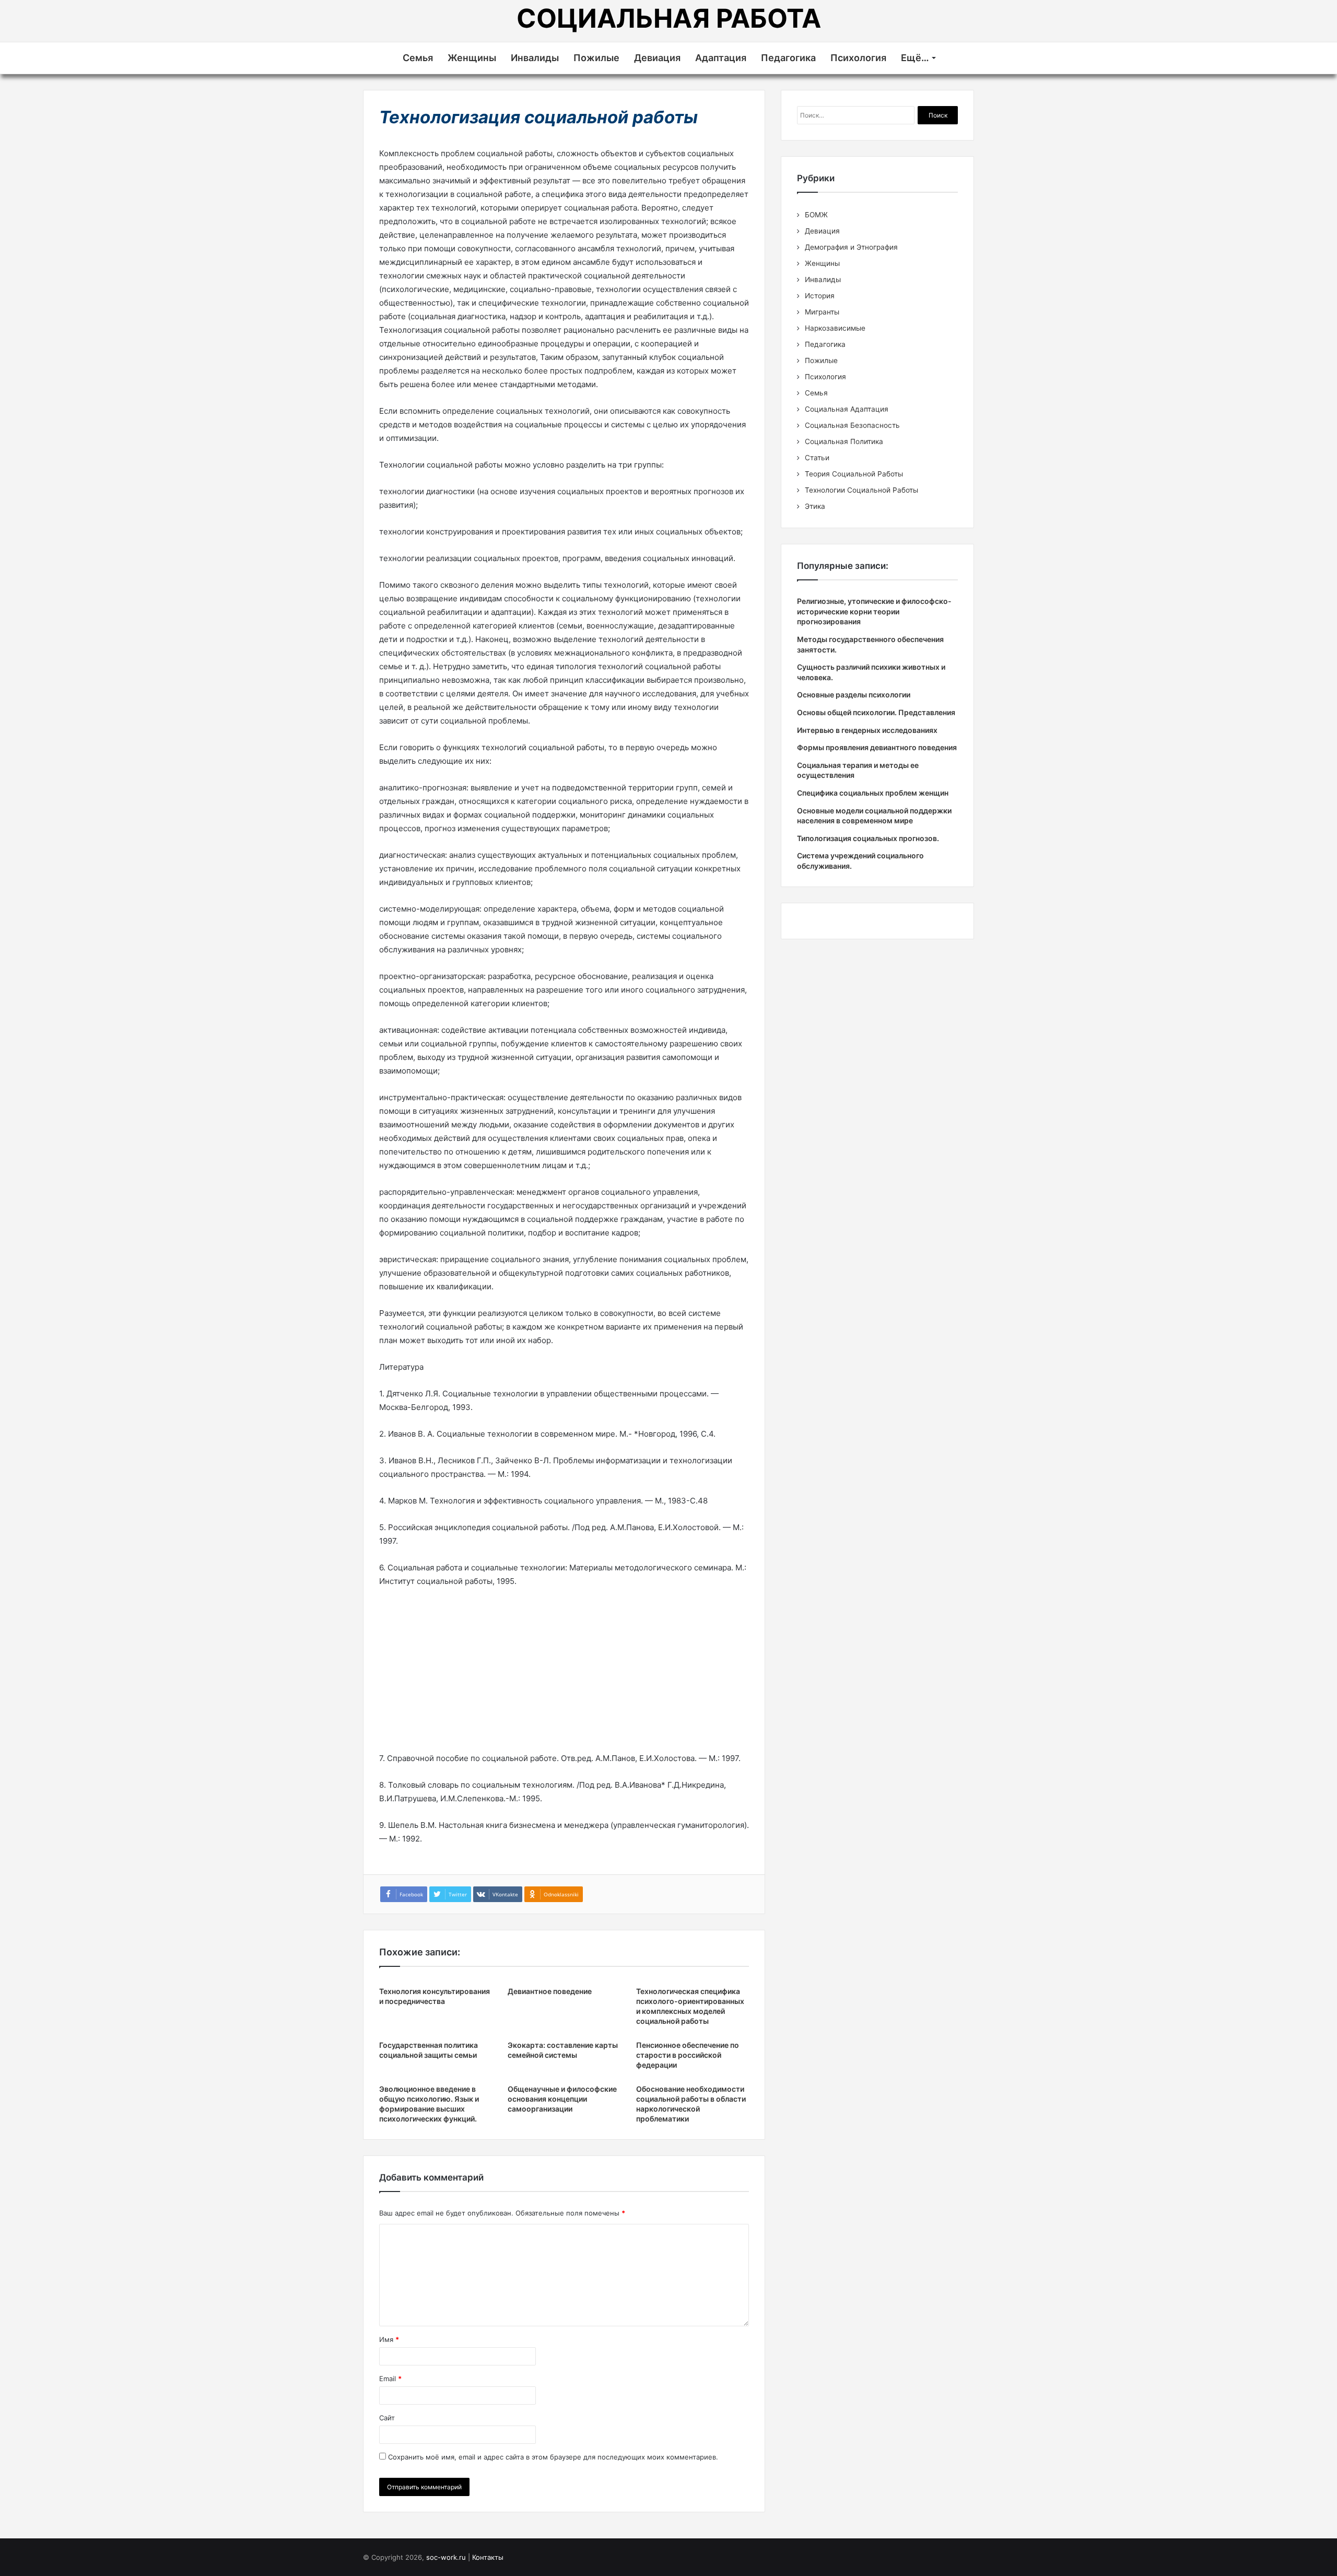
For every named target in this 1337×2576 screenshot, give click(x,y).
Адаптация (721, 58)
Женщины (472, 58)
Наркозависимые (835, 328)
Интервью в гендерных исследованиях (867, 730)
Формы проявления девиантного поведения (877, 747)
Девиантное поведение (550, 1991)
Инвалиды (535, 58)
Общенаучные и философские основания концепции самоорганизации (562, 2099)
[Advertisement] (564, 1674)
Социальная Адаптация (847, 409)
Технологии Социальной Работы (861, 490)
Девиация (657, 58)
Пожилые (596, 58)
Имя (389, 2339)
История (820, 296)
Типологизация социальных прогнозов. (868, 838)
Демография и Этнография (851, 247)
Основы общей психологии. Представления (876, 712)
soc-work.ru (446, 2557)
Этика (815, 506)
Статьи (817, 458)
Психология (858, 58)
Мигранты (822, 312)
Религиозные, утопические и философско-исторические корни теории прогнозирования (874, 611)
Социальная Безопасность (852, 425)
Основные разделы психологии (854, 695)
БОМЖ (816, 215)
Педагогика (788, 58)
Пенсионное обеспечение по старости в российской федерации (688, 2055)
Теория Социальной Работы (854, 474)
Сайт (387, 2418)
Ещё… (915, 58)
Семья (418, 58)
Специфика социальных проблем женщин (873, 793)
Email (390, 2379)
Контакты (488, 2557)
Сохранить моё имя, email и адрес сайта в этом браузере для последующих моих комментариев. (553, 2457)
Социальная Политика (844, 441)
